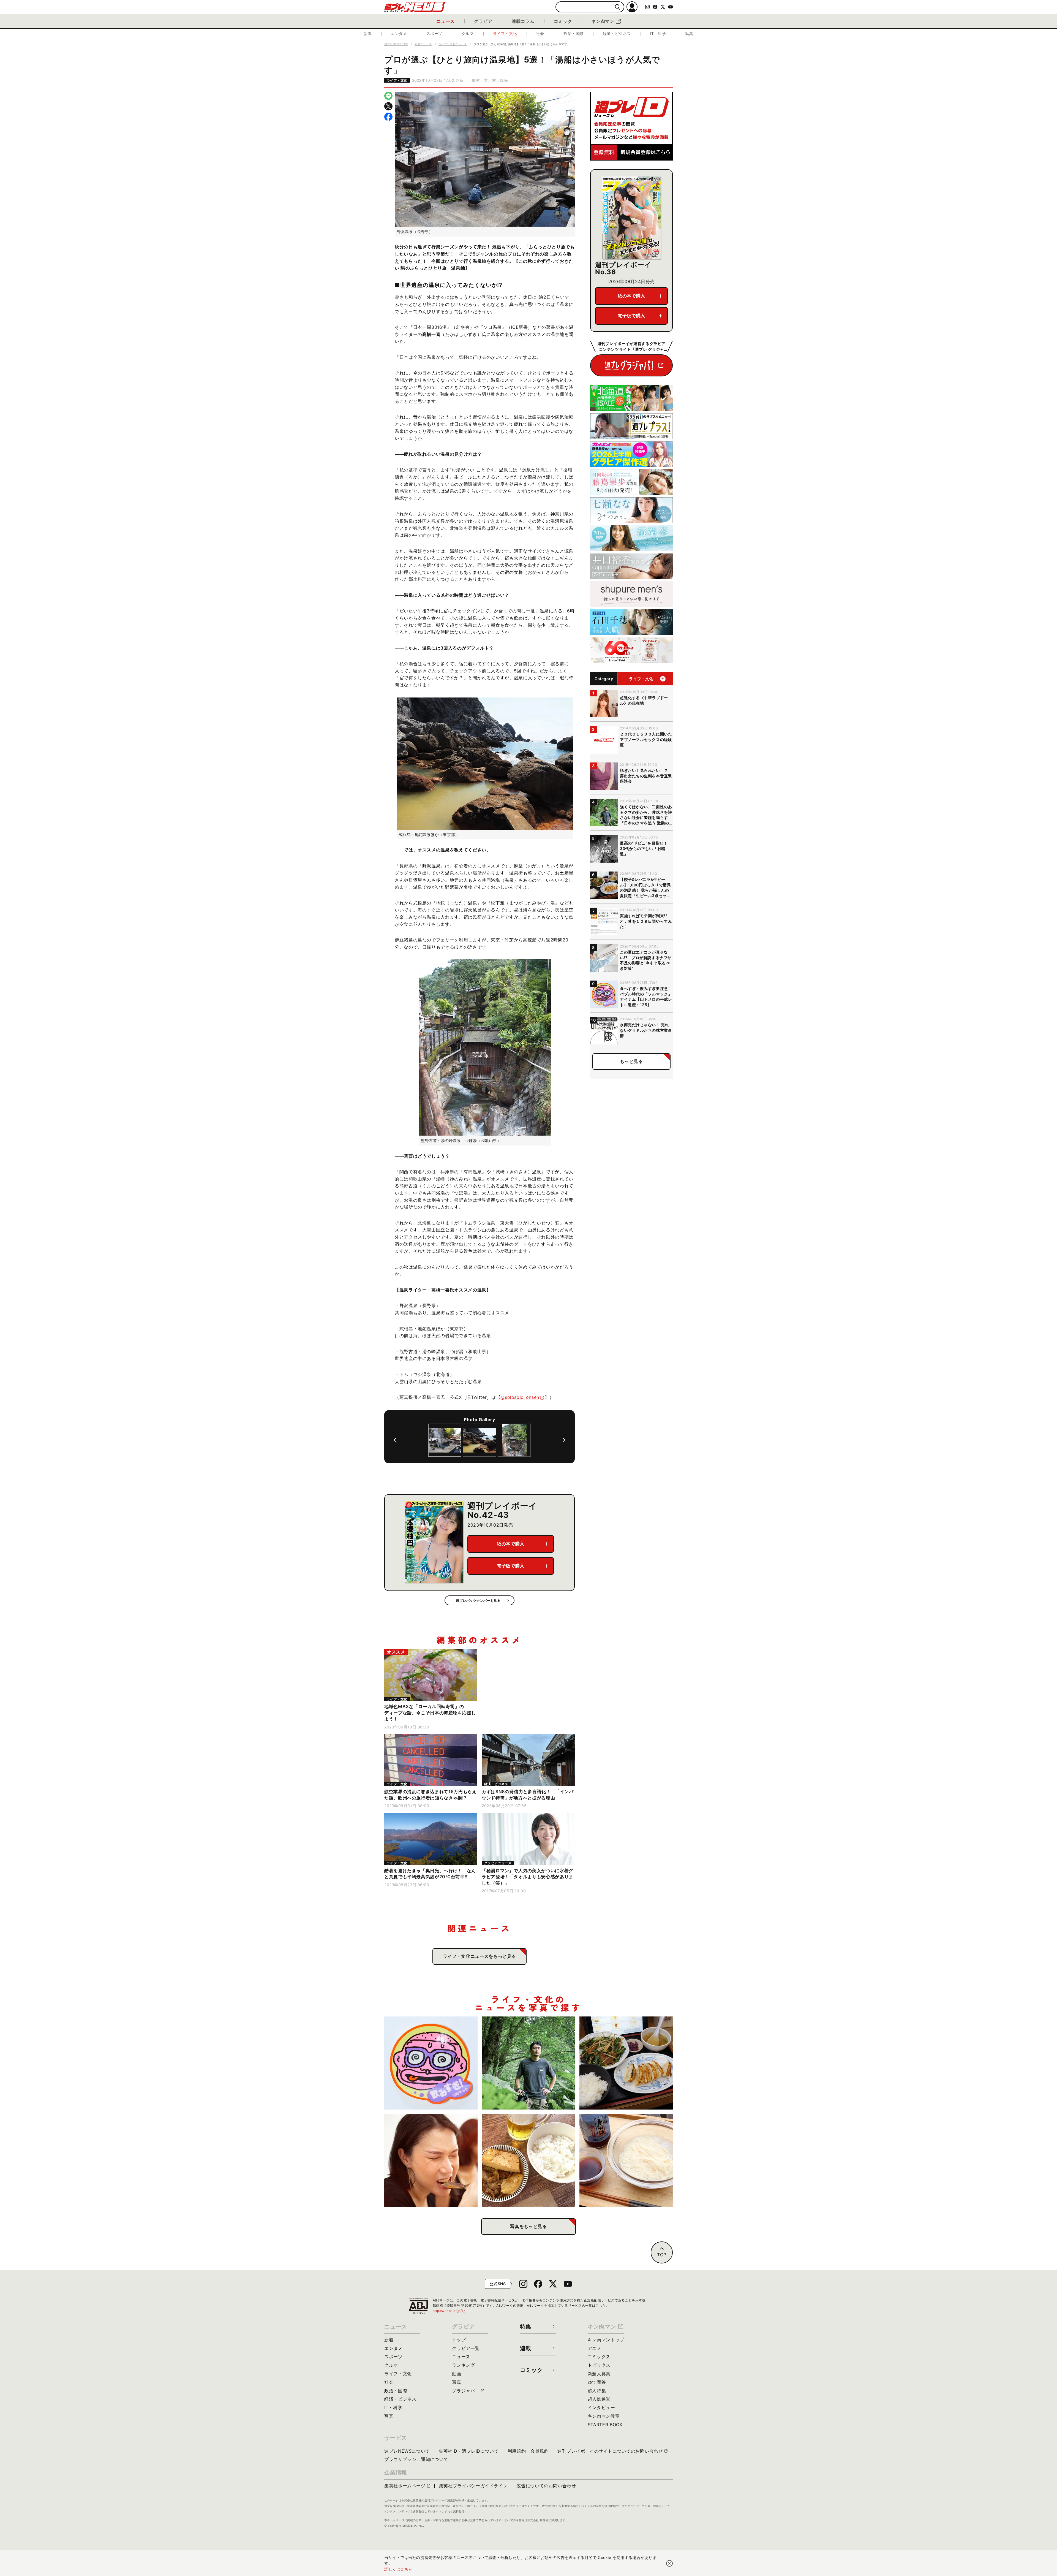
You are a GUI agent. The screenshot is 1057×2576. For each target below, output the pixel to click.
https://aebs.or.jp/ (449, 2311)
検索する (618, 7)
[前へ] (395, 1440)
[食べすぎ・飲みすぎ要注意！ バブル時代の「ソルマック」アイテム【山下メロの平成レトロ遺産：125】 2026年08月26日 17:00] (431, 2063)
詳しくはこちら (398, 2569)
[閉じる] (669, 2563)
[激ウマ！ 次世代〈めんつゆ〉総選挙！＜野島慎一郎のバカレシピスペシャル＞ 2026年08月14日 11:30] (626, 2161)
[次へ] (564, 1440)
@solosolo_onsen (520, 1397)
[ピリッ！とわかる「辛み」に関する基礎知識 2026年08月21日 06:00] (431, 2161)
